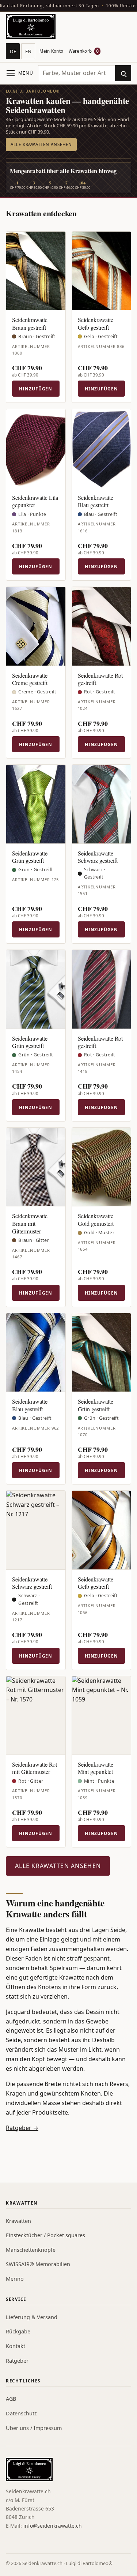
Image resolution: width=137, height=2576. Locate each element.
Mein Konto (51, 51)
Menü (26, 73)
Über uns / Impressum (34, 2428)
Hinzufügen (36, 389)
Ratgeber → (22, 2128)
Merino (15, 2279)
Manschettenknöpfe (31, 2250)
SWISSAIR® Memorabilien (38, 2264)
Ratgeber (17, 2361)
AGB (11, 2399)
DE (13, 51)
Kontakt (16, 2346)
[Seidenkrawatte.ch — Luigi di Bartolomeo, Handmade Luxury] (31, 26)
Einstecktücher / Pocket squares (45, 2235)
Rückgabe (18, 2331)
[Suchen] (123, 73)
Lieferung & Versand (32, 2317)
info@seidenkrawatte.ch (53, 2526)
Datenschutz (21, 2413)
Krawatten (18, 2221)
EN (28, 51)
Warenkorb (84, 51)
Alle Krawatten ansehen (41, 144)
